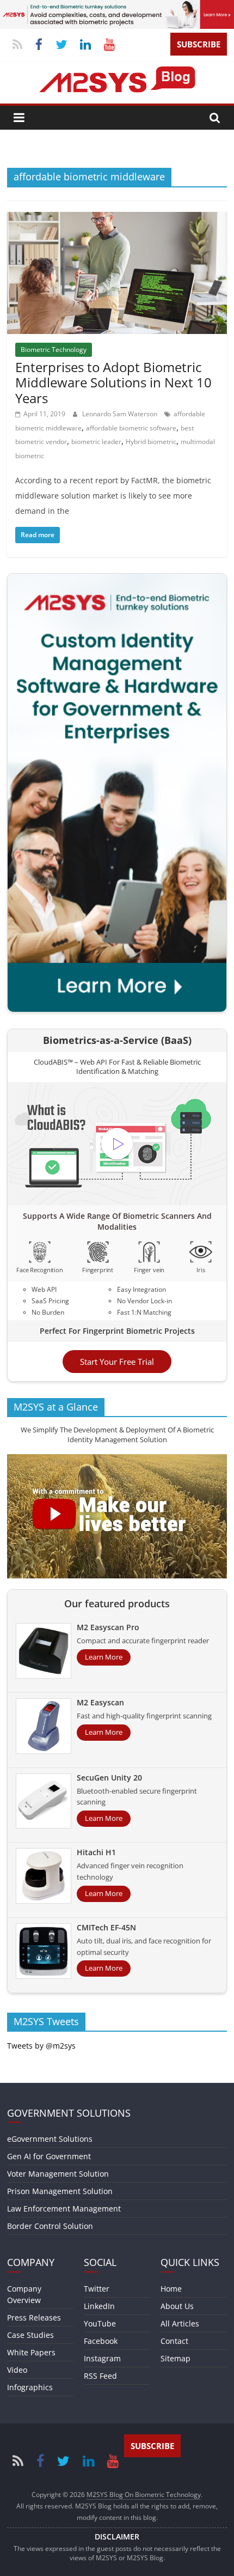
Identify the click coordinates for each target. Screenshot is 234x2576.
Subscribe (199, 44)
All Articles (180, 2323)
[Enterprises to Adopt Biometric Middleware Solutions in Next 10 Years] (117, 218)
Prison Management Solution (60, 2191)
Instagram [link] (102, 2358)
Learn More (104, 1657)
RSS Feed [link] (100, 2376)
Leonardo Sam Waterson (121, 414)
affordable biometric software (131, 428)
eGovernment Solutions (50, 2139)
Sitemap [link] (175, 2358)
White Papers (31, 2352)
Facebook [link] (101, 2341)
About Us (177, 2306)
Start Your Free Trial (117, 1362)
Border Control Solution (50, 2226)
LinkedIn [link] (99, 2306)
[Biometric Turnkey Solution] (117, 7)
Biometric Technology (54, 350)
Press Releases (34, 2317)
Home (171, 2289)
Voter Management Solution (58, 2174)
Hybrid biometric (151, 442)
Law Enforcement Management (64, 2209)
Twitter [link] (97, 2289)
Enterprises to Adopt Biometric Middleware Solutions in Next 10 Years (113, 383)
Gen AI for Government (49, 2156)
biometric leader (96, 442)
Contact (174, 2341)
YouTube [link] (100, 2323)
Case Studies (30, 2335)
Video (17, 2370)
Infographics (30, 2387)
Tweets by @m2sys (41, 2046)
